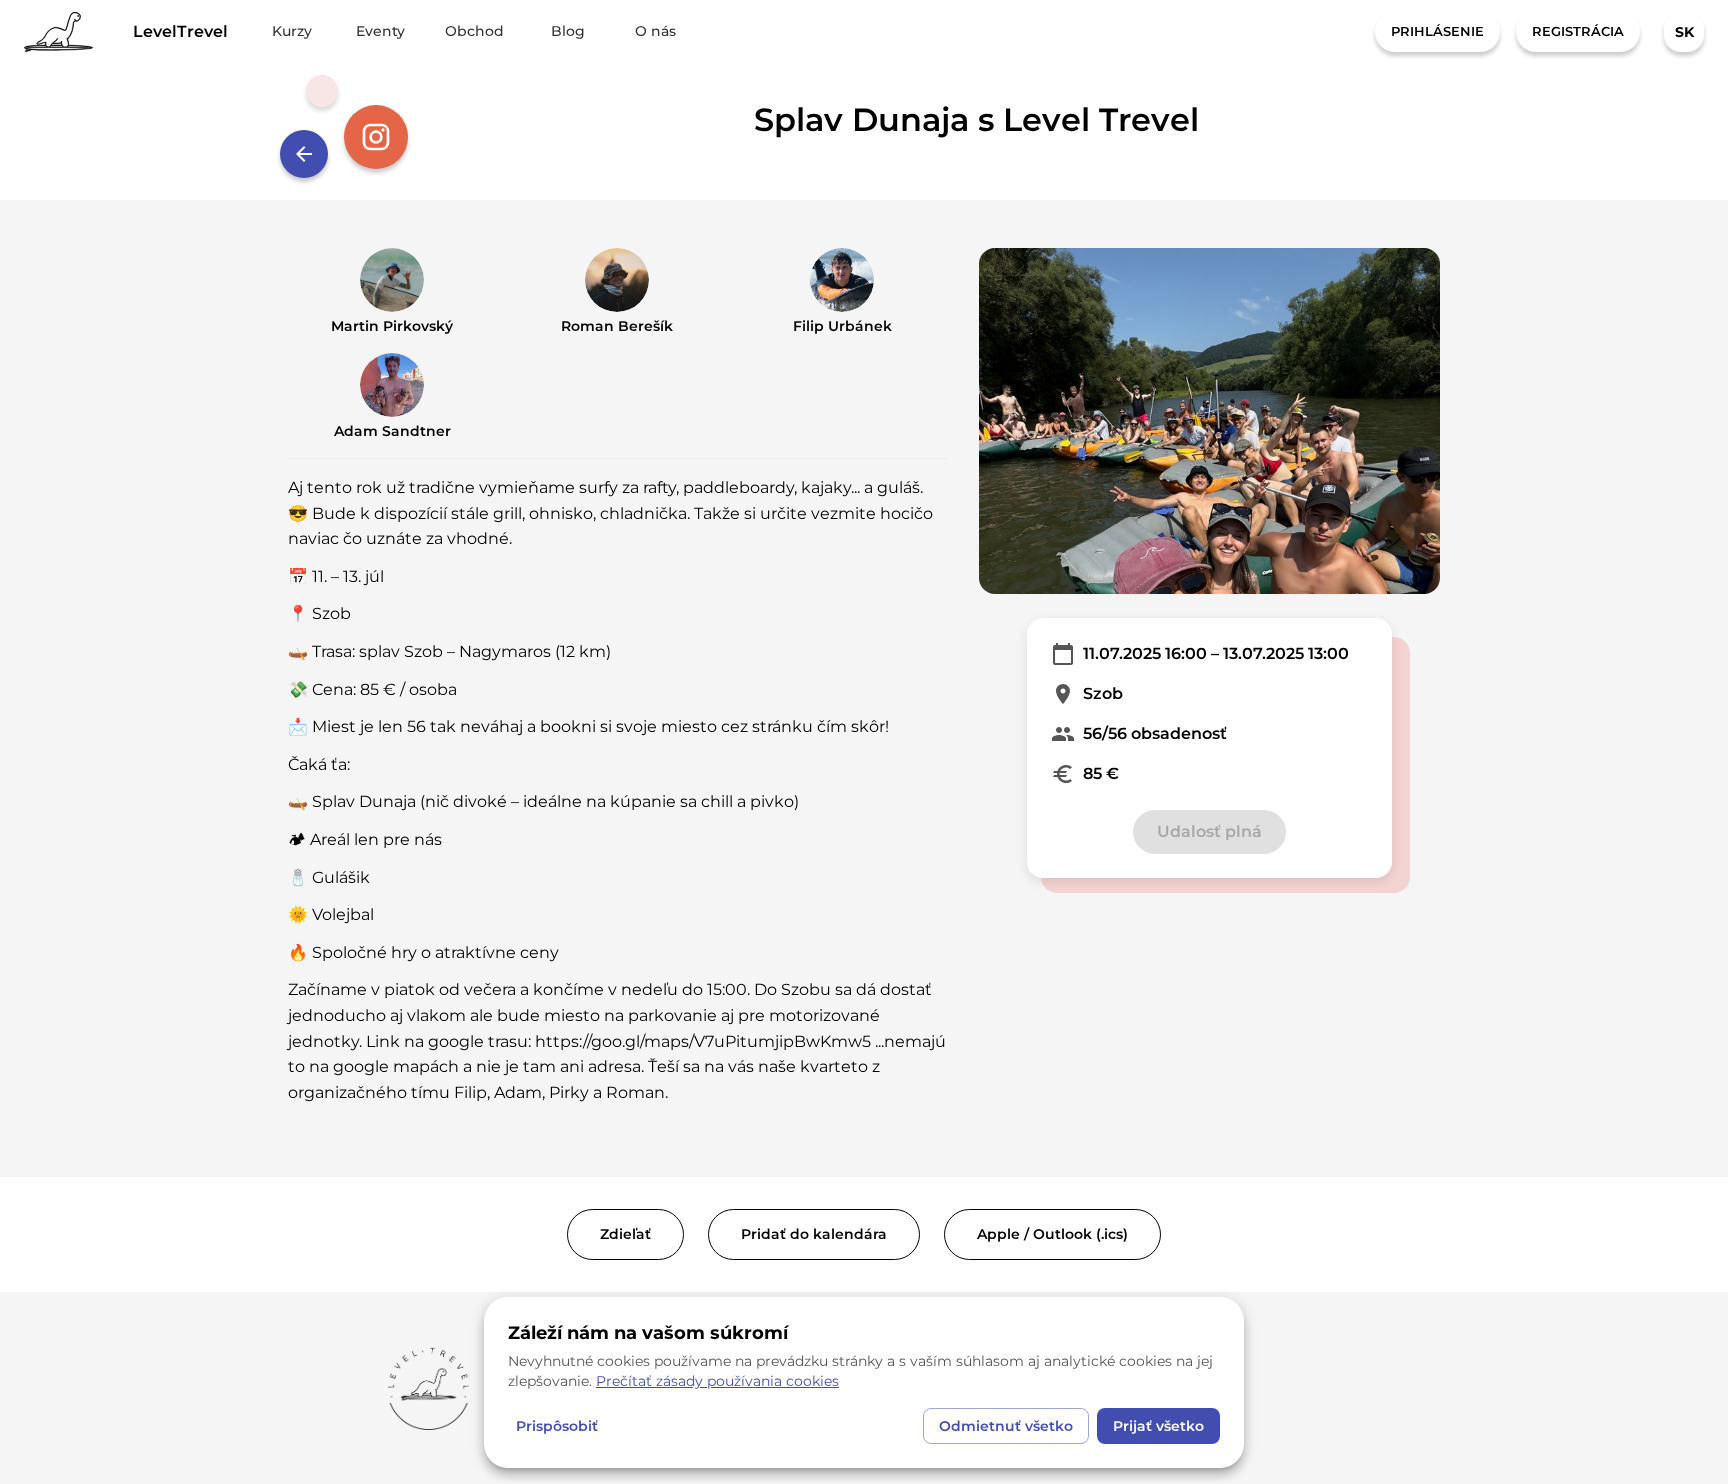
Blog (568, 31)
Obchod (474, 31)
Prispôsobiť (557, 1426)
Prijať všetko (1158, 1426)
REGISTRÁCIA (1578, 31)
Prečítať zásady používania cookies (717, 1381)
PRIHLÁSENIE (1437, 31)
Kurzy (292, 31)
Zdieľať (625, 1234)
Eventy (380, 31)
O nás (655, 31)
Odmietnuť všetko (1006, 1426)
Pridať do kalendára (814, 1234)
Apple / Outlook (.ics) (1052, 1234)
